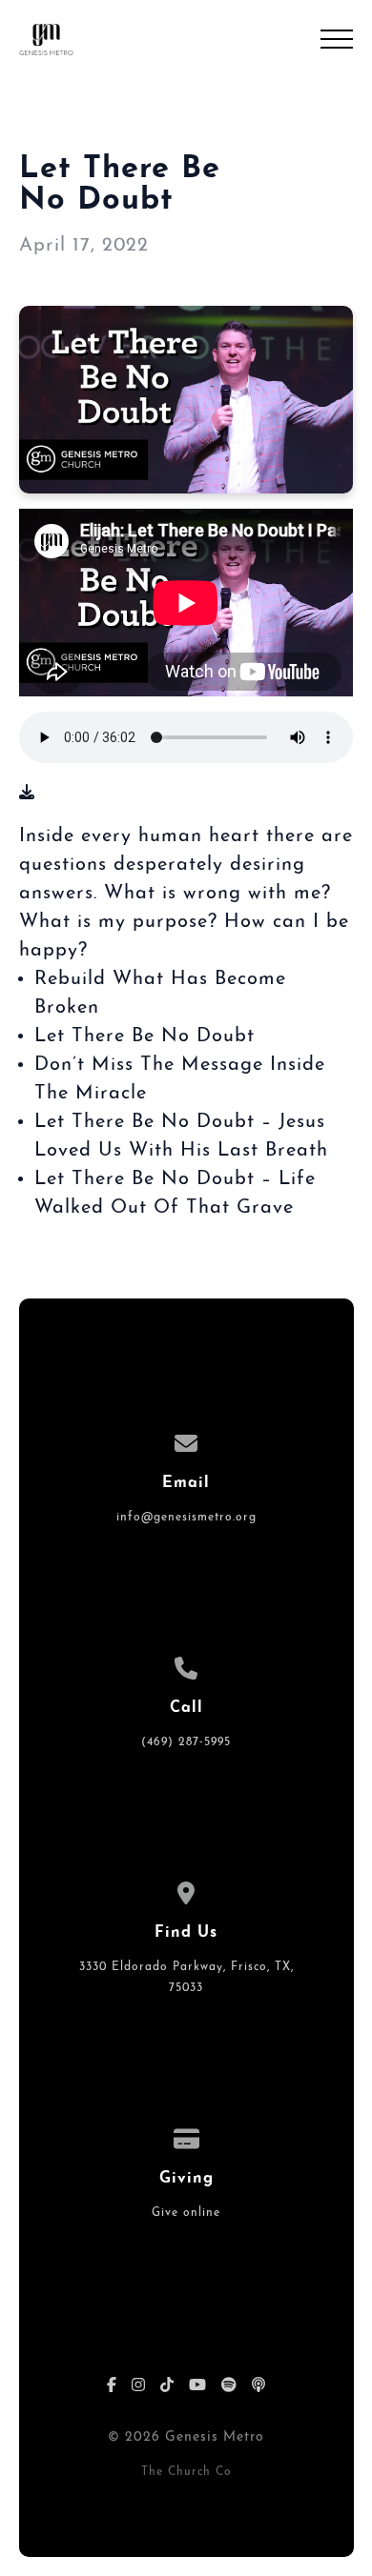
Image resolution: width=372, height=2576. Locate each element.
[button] (337, 39)
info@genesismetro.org (186, 1518)
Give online (186, 2213)
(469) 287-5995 (186, 1742)
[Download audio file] (27, 794)
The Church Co (186, 2472)
